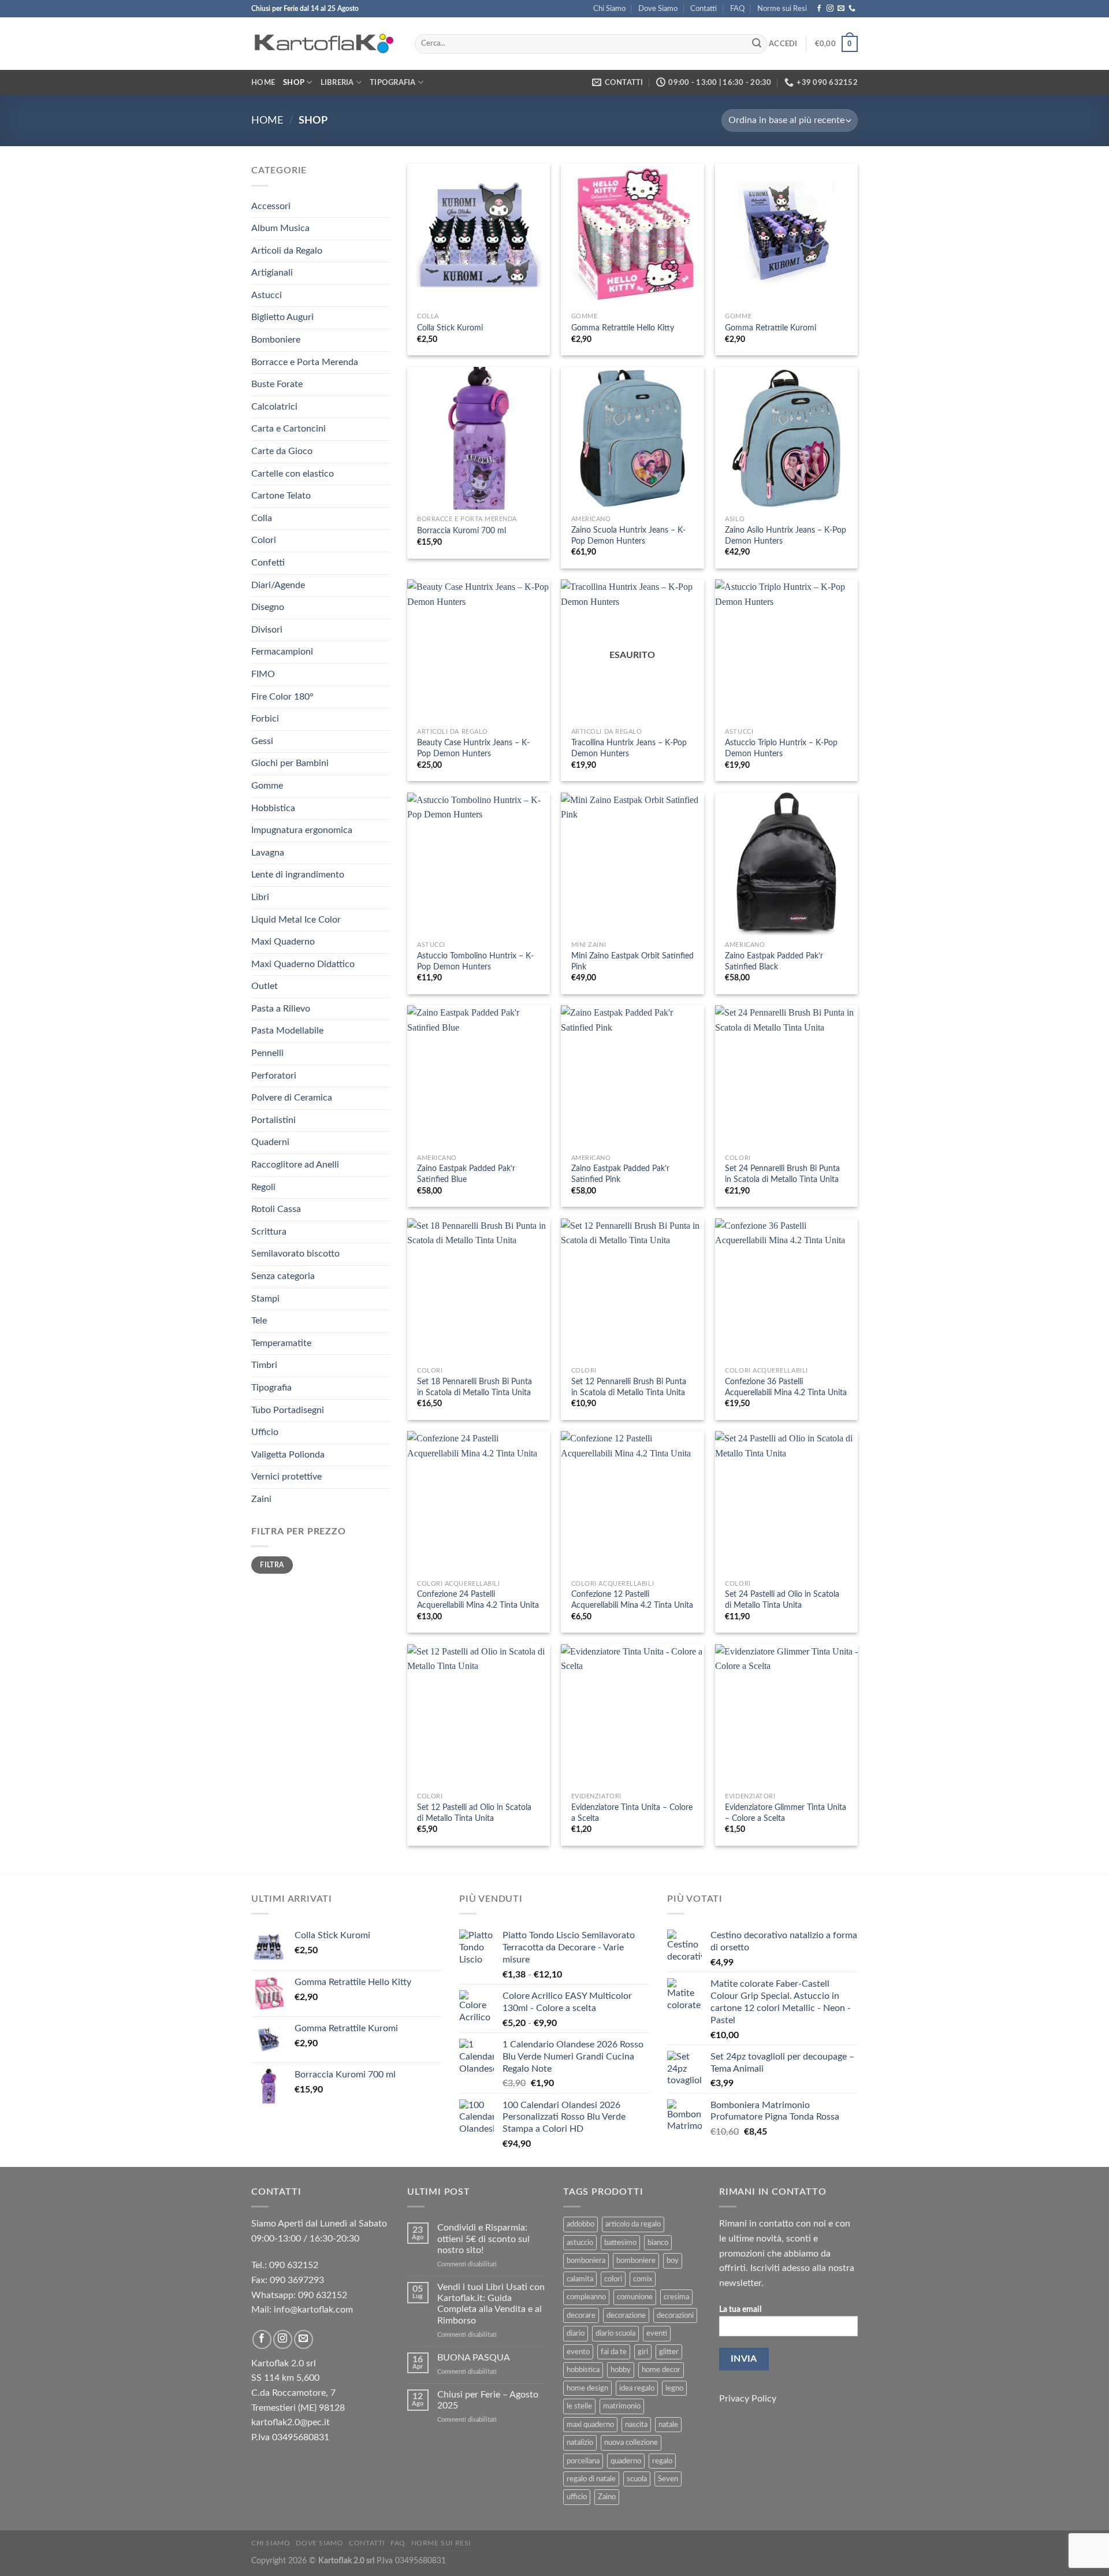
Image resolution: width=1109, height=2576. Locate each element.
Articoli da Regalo (287, 251)
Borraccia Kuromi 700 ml (462, 531)
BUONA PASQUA (474, 2358)
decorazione (626, 2315)
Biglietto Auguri (282, 317)
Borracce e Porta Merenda (305, 362)
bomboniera (586, 2261)
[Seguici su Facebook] (819, 9)
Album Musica (280, 228)
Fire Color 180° (282, 697)
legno (674, 2388)
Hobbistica (273, 808)
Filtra (272, 1565)
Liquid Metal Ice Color (296, 920)
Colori (264, 540)
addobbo (580, 2224)
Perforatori (274, 1076)
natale (668, 2425)
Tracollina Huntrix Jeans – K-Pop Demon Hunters (629, 748)
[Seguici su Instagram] (830, 9)
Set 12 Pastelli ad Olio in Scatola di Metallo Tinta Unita (474, 1813)
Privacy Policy (748, 2399)
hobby (621, 2370)
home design (587, 2388)
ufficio (577, 2497)
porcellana (583, 2461)
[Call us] (852, 9)
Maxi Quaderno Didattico (303, 964)
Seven (668, 2479)
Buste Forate (277, 384)
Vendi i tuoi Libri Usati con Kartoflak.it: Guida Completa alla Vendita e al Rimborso (491, 2304)
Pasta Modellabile (287, 1031)
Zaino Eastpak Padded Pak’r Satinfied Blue (466, 1174)
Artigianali (272, 273)
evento (578, 2352)
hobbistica (583, 2370)
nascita (636, 2425)
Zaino (607, 2497)
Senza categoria (283, 1276)
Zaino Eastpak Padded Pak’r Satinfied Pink (620, 1174)
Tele (259, 1321)
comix (643, 2279)
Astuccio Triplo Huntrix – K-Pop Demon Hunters (781, 748)
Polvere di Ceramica (292, 1098)
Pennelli (267, 1053)
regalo (662, 2461)
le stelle (579, 2406)
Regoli (263, 1187)
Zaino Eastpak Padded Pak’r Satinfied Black (774, 961)
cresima (676, 2297)
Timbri (264, 1365)
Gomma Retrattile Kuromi (771, 328)
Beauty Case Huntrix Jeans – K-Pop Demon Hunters (473, 748)
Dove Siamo (658, 9)
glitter (669, 2352)
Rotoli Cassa (276, 1209)
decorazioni (675, 2315)
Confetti (268, 563)
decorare (581, 2315)
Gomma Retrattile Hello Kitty (623, 328)
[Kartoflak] (324, 44)
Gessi (262, 741)
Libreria (337, 83)
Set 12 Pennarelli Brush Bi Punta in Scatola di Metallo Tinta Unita (629, 1387)
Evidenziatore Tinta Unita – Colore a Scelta (632, 1813)
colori (613, 2279)
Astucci (267, 295)
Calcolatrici (274, 407)
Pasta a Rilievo (281, 1009)
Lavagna (268, 853)
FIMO (263, 674)
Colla (262, 518)
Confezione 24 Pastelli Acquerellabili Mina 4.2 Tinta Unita (478, 1600)
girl (643, 2352)
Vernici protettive (286, 1477)
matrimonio (622, 2406)
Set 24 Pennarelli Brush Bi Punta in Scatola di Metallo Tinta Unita (782, 1174)
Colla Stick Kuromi (450, 328)
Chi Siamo (609, 9)
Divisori (267, 630)
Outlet (265, 986)
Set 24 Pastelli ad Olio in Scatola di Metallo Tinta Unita (782, 1600)
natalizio (580, 2443)
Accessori (271, 206)
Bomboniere (276, 340)
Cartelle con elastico (293, 474)
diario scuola (615, 2333)
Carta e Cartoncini (289, 429)
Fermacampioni (282, 652)
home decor (661, 2370)
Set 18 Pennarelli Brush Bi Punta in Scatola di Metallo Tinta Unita (475, 1387)
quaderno (626, 2461)
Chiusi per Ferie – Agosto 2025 (488, 2400)
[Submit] (757, 44)
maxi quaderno (590, 2425)
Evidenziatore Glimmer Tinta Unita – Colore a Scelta (786, 1813)
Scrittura (269, 1232)
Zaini (261, 1499)
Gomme (267, 786)
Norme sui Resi (782, 9)
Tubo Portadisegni (288, 1410)
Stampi (265, 1299)
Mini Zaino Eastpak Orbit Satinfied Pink (632, 961)
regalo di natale (591, 2479)
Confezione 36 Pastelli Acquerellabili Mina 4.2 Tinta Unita (786, 1387)
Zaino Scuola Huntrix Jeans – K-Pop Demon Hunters (628, 536)
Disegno (268, 607)
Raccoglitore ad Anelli (295, 1165)
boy (673, 2261)
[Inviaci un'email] (841, 9)
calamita (580, 2279)
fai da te (614, 2352)
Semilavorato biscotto (295, 1254)
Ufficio (265, 1432)
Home (263, 83)
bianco (658, 2243)
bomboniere (636, 2261)
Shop (294, 83)
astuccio (580, 2243)
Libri (260, 897)
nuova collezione (631, 2443)
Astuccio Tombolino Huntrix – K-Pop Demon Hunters (475, 961)
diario (576, 2333)
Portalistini (273, 1120)
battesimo (620, 2243)
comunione (635, 2297)
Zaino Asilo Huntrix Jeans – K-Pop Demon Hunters (786, 536)
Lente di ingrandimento (298, 875)
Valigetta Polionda (288, 1455)
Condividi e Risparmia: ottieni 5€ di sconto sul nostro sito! (483, 2239)
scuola (637, 2479)
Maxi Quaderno (283, 942)
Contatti (704, 9)
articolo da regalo (633, 2224)
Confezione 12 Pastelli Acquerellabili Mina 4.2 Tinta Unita (632, 1600)
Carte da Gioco (282, 451)
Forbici (265, 719)
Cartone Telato (281, 496)
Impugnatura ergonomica (302, 830)
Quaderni (270, 1142)
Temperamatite (281, 1343)
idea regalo (637, 2388)
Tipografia (393, 83)
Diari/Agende (278, 585)
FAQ (737, 9)
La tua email (740, 2309)
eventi (657, 2333)
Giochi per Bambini (290, 763)
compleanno (586, 2297)
